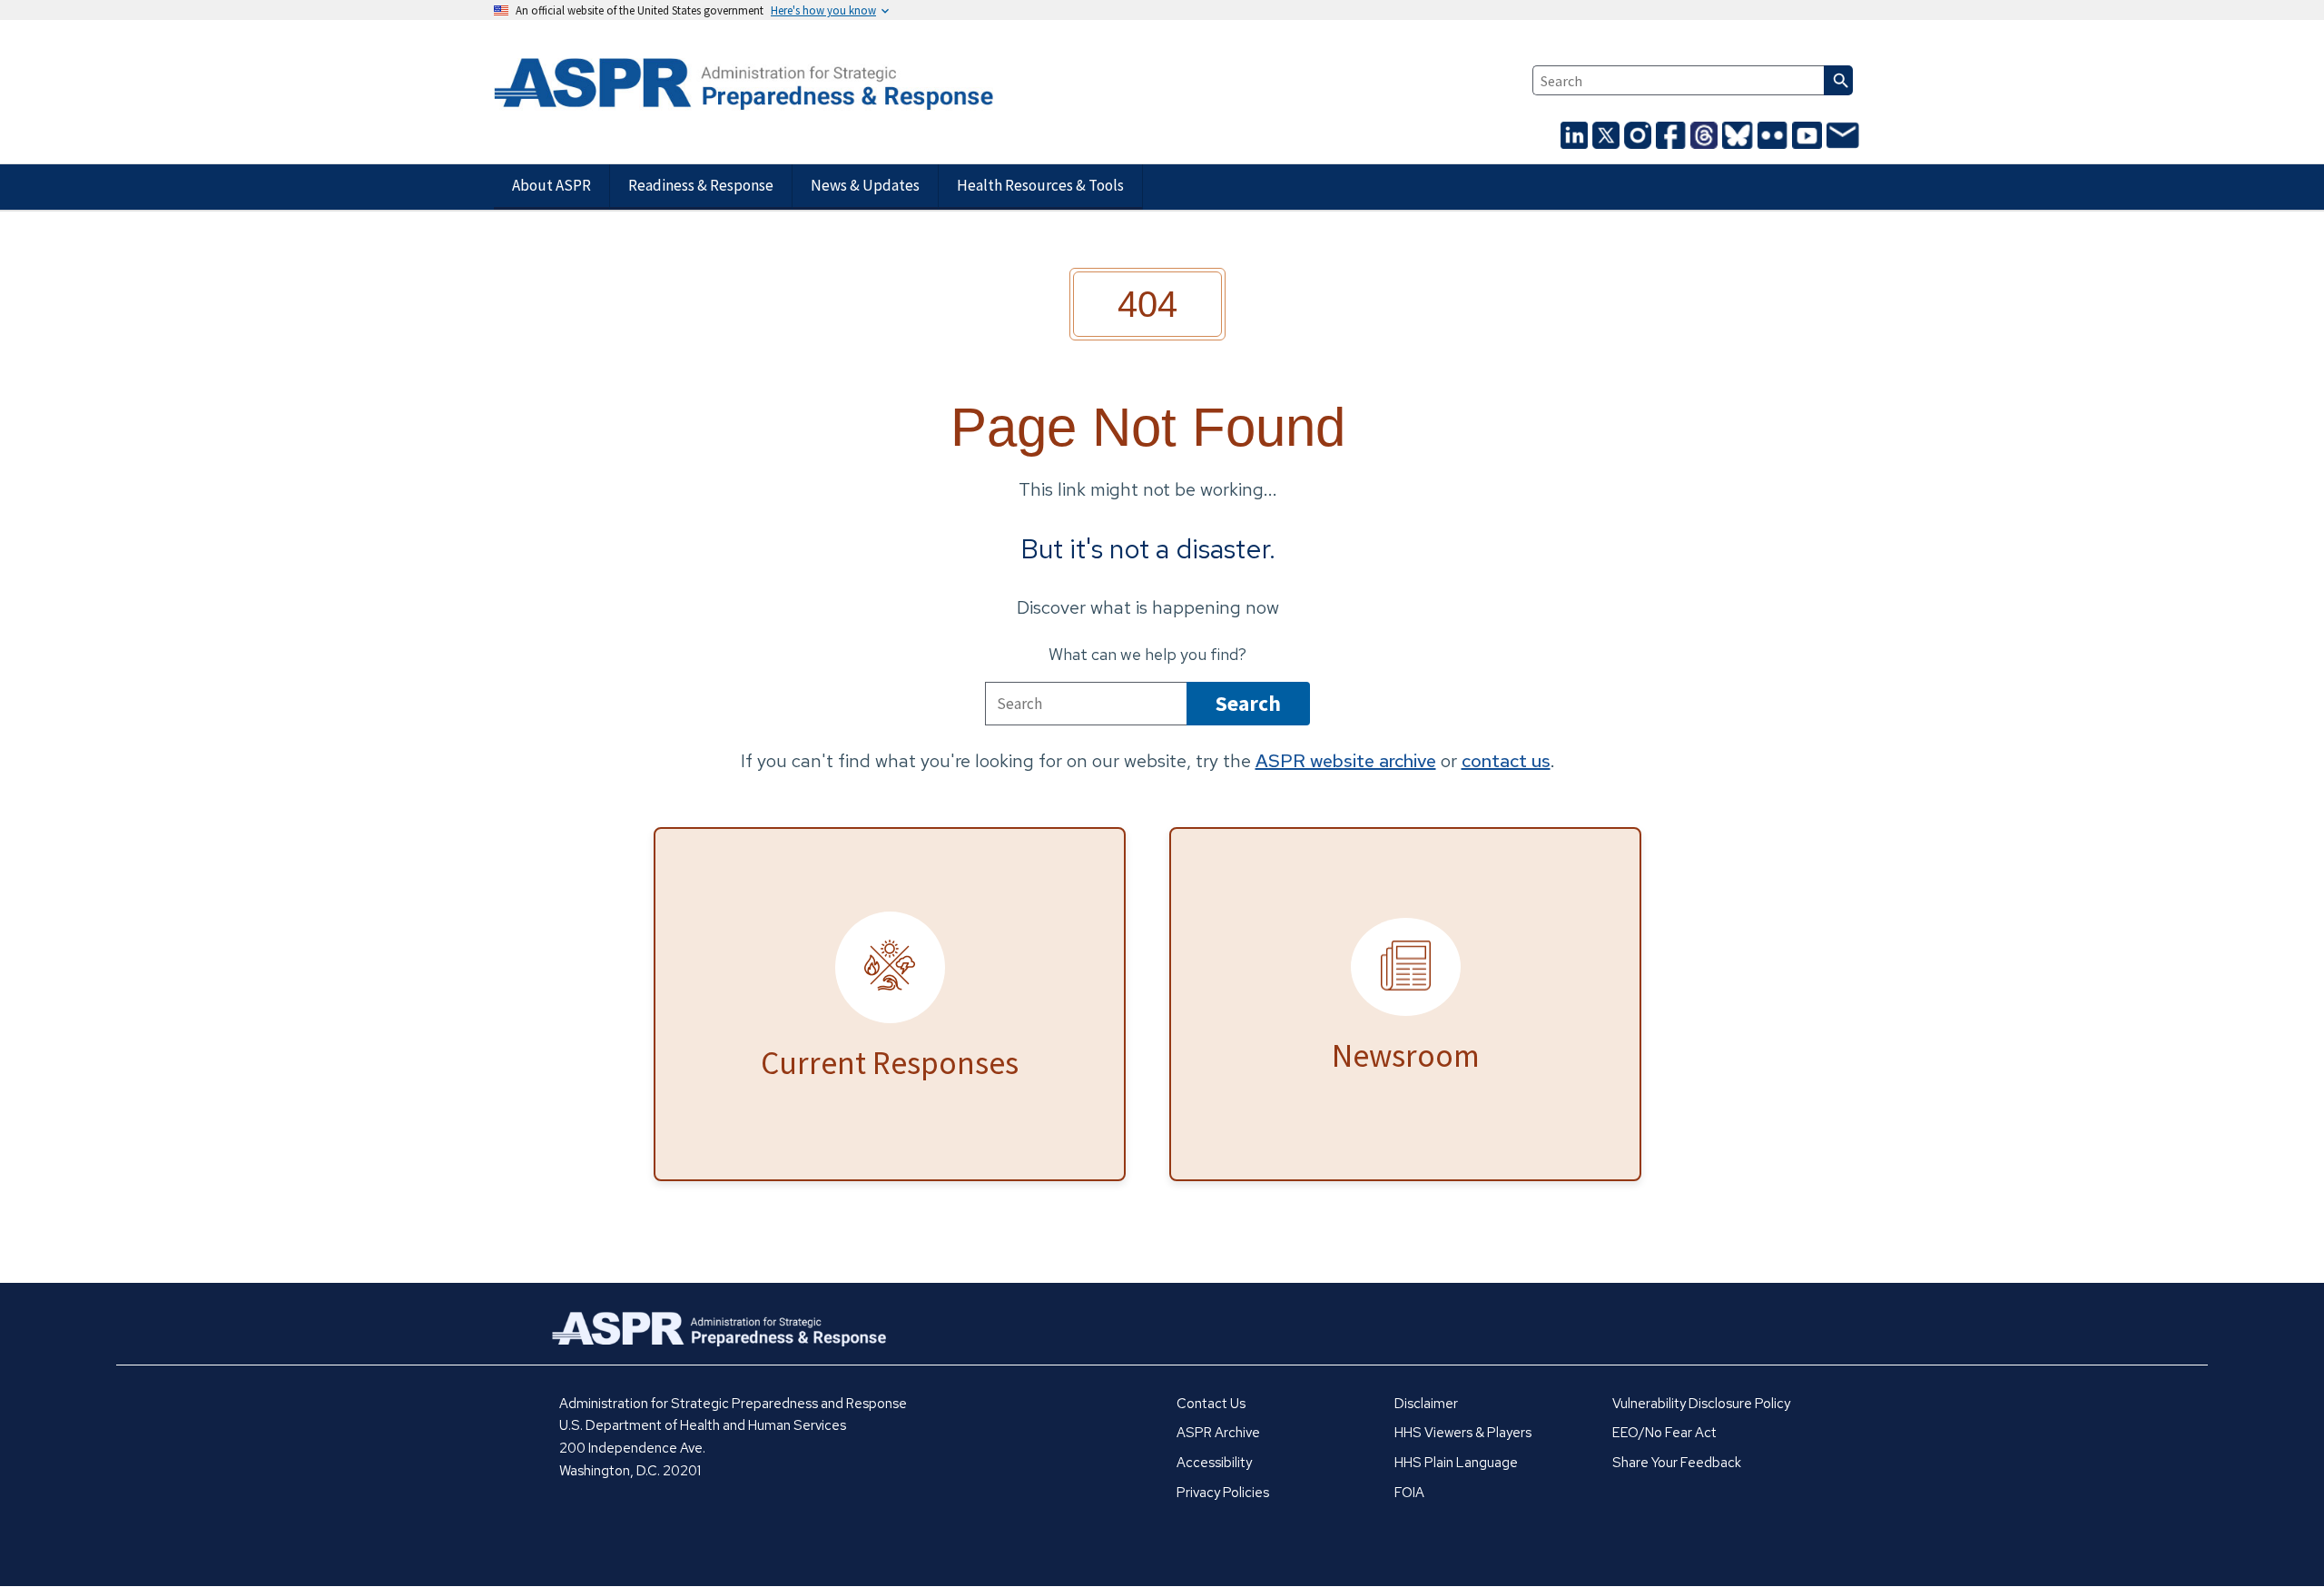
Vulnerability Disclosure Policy (1701, 1404)
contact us (1506, 761)
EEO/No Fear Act (1664, 1433)
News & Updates (865, 185)
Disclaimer (1426, 1404)
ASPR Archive (1218, 1433)
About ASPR (551, 185)
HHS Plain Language (1456, 1463)
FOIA (1409, 1493)
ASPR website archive (1346, 761)
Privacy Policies (1223, 1493)
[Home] (714, 85)
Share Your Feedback (1677, 1463)
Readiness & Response (701, 185)
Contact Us (1211, 1404)
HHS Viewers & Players (1463, 1433)
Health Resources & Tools (1040, 185)
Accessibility (1214, 1463)
